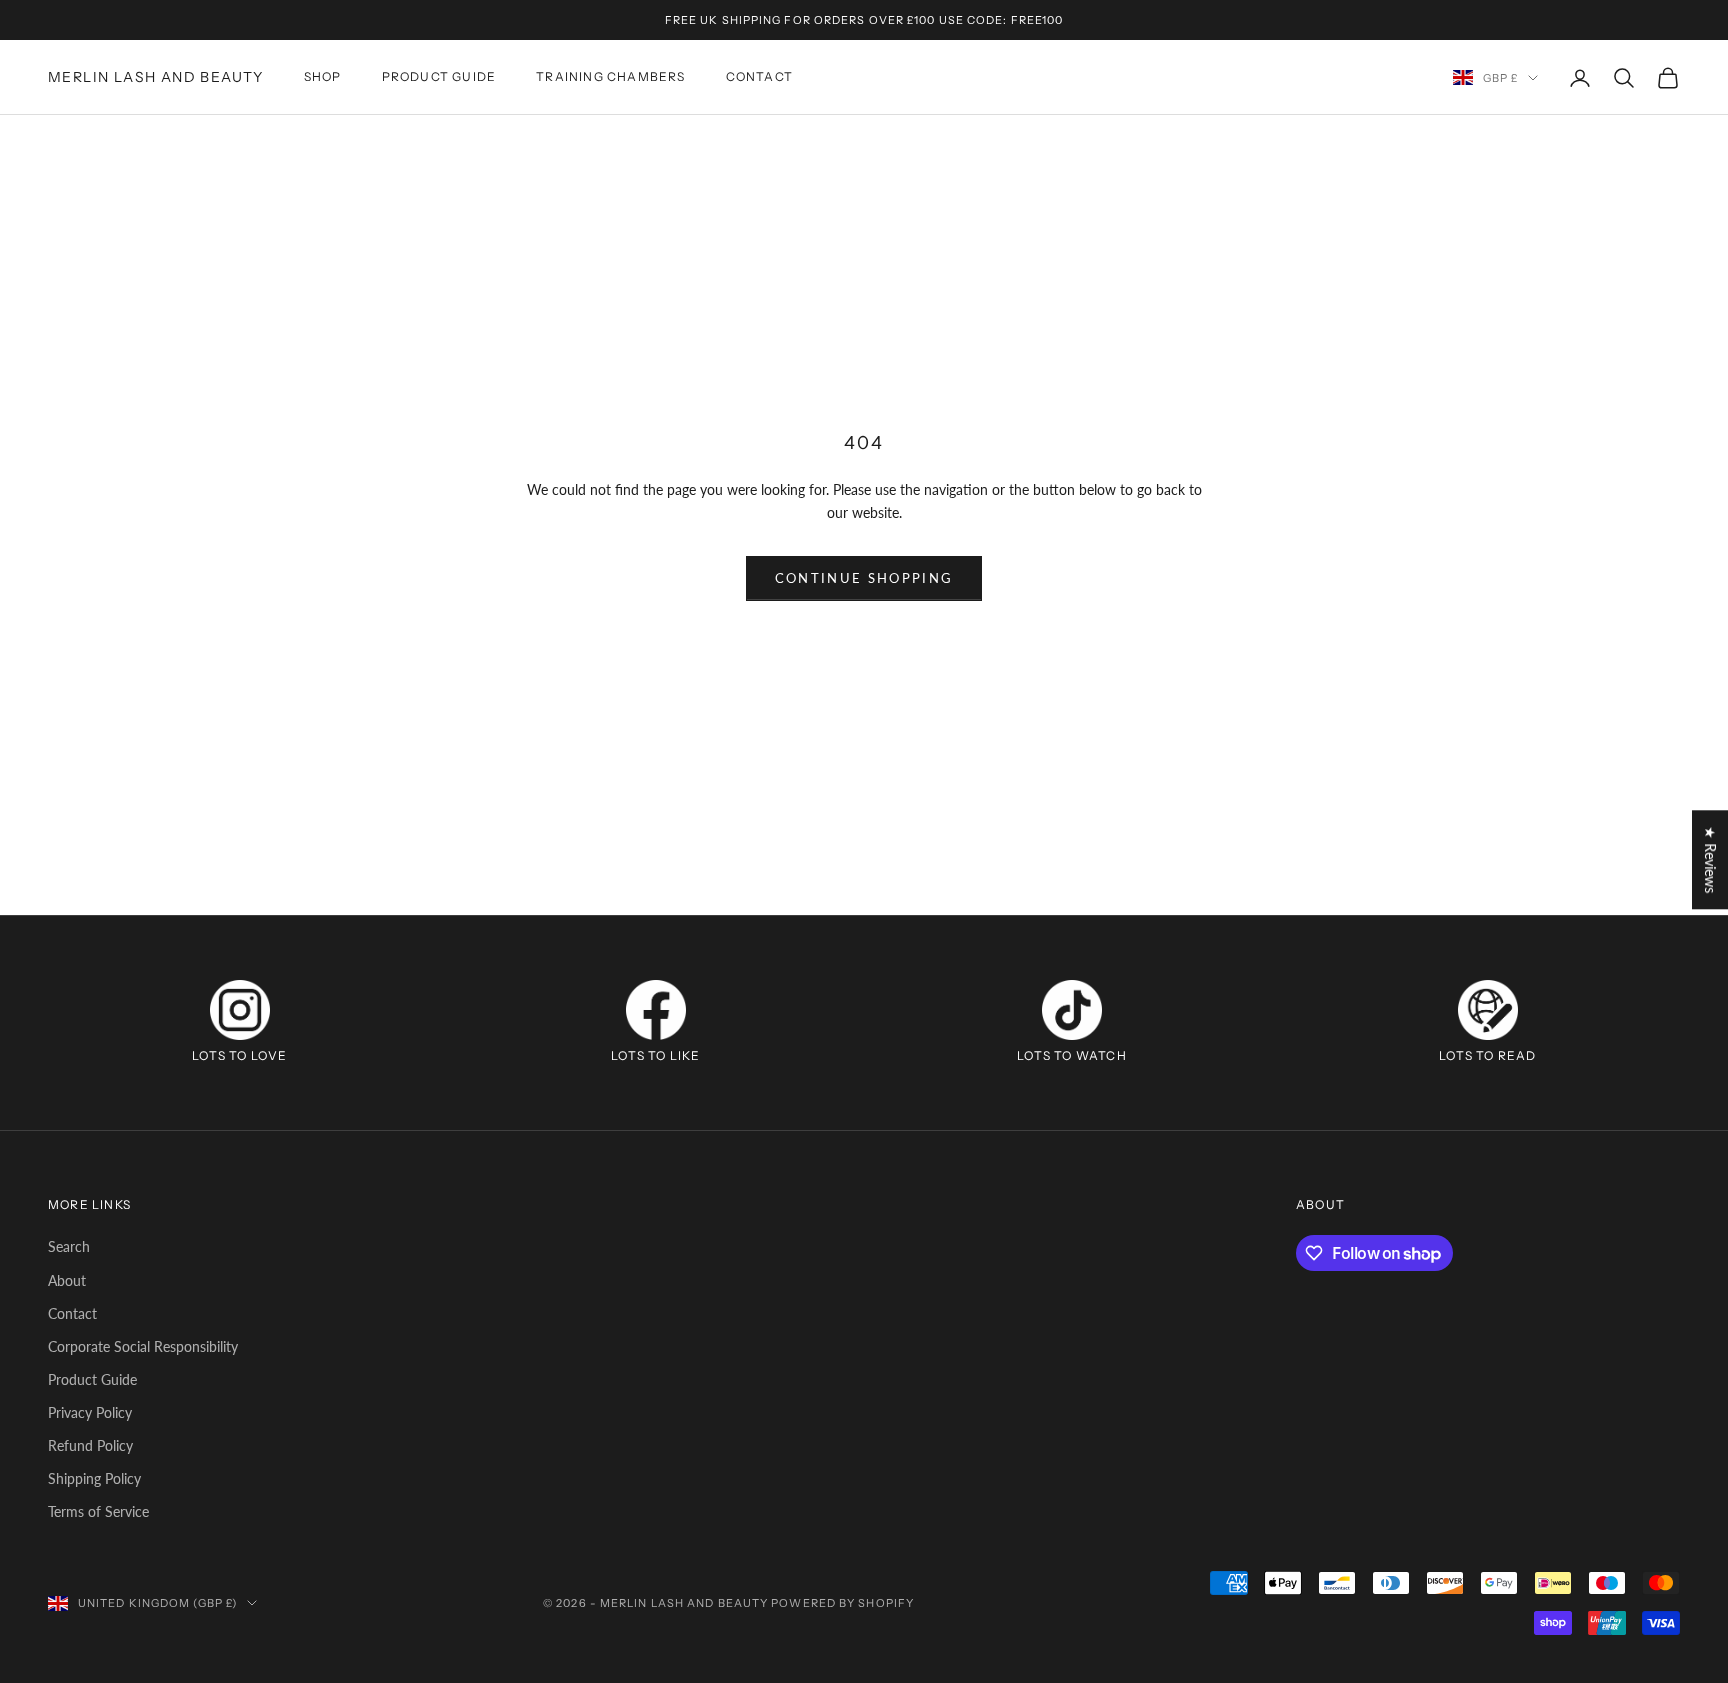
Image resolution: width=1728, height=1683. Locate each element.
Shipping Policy (94, 1478)
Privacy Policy (90, 1412)
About (67, 1280)
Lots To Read (1487, 1055)
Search (69, 1246)
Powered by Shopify (842, 1603)
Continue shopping (864, 578)
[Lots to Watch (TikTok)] (1072, 1010)
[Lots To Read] (1488, 1010)
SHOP (323, 77)
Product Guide (92, 1379)
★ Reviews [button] (1710, 859)
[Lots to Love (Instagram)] (240, 1010)
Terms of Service (98, 1511)
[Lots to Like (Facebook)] (656, 1010)
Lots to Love (239, 1055)
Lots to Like (655, 1055)
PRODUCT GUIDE (439, 77)
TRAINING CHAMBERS (610, 77)
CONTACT (759, 77)
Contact (72, 1313)
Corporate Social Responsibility (143, 1346)
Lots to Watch (1072, 1055)
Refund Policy (90, 1445)
